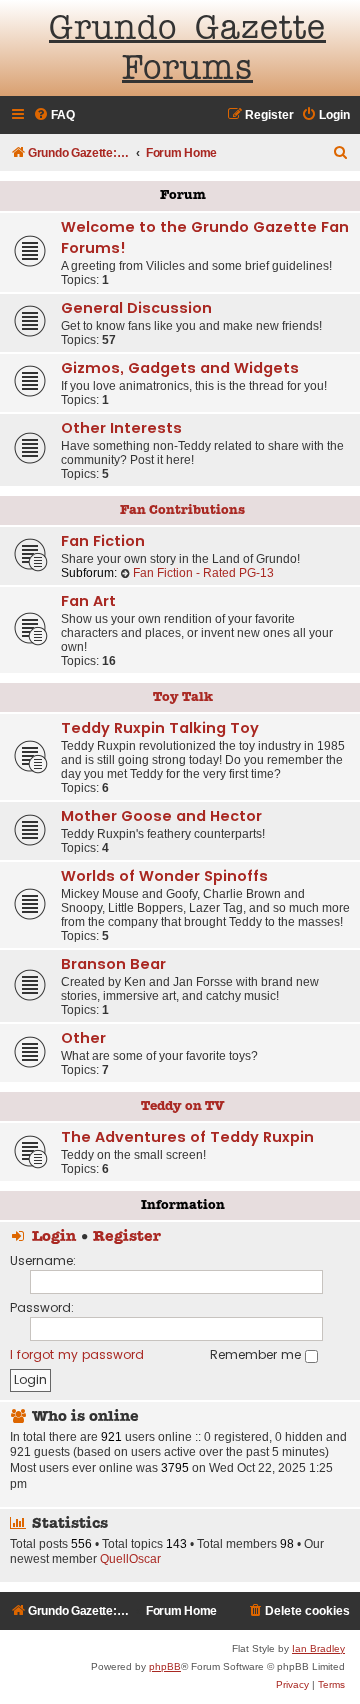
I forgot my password (77, 1354)
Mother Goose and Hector (161, 816)
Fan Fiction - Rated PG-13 (203, 573)
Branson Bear (113, 964)
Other (83, 1038)
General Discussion (136, 308)
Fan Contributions (182, 510)
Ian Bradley (318, 1648)
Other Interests (121, 428)
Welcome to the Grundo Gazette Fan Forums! (205, 237)
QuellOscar (130, 1559)
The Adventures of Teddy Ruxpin (187, 1137)
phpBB (165, 1666)
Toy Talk (183, 697)
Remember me (257, 1354)
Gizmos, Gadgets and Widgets (180, 368)
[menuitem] (54, 115)
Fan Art (88, 601)
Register (127, 1237)
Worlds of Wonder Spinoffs (164, 876)
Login (54, 1237)
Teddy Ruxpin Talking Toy (160, 728)
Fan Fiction (103, 541)
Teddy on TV (183, 1106)
